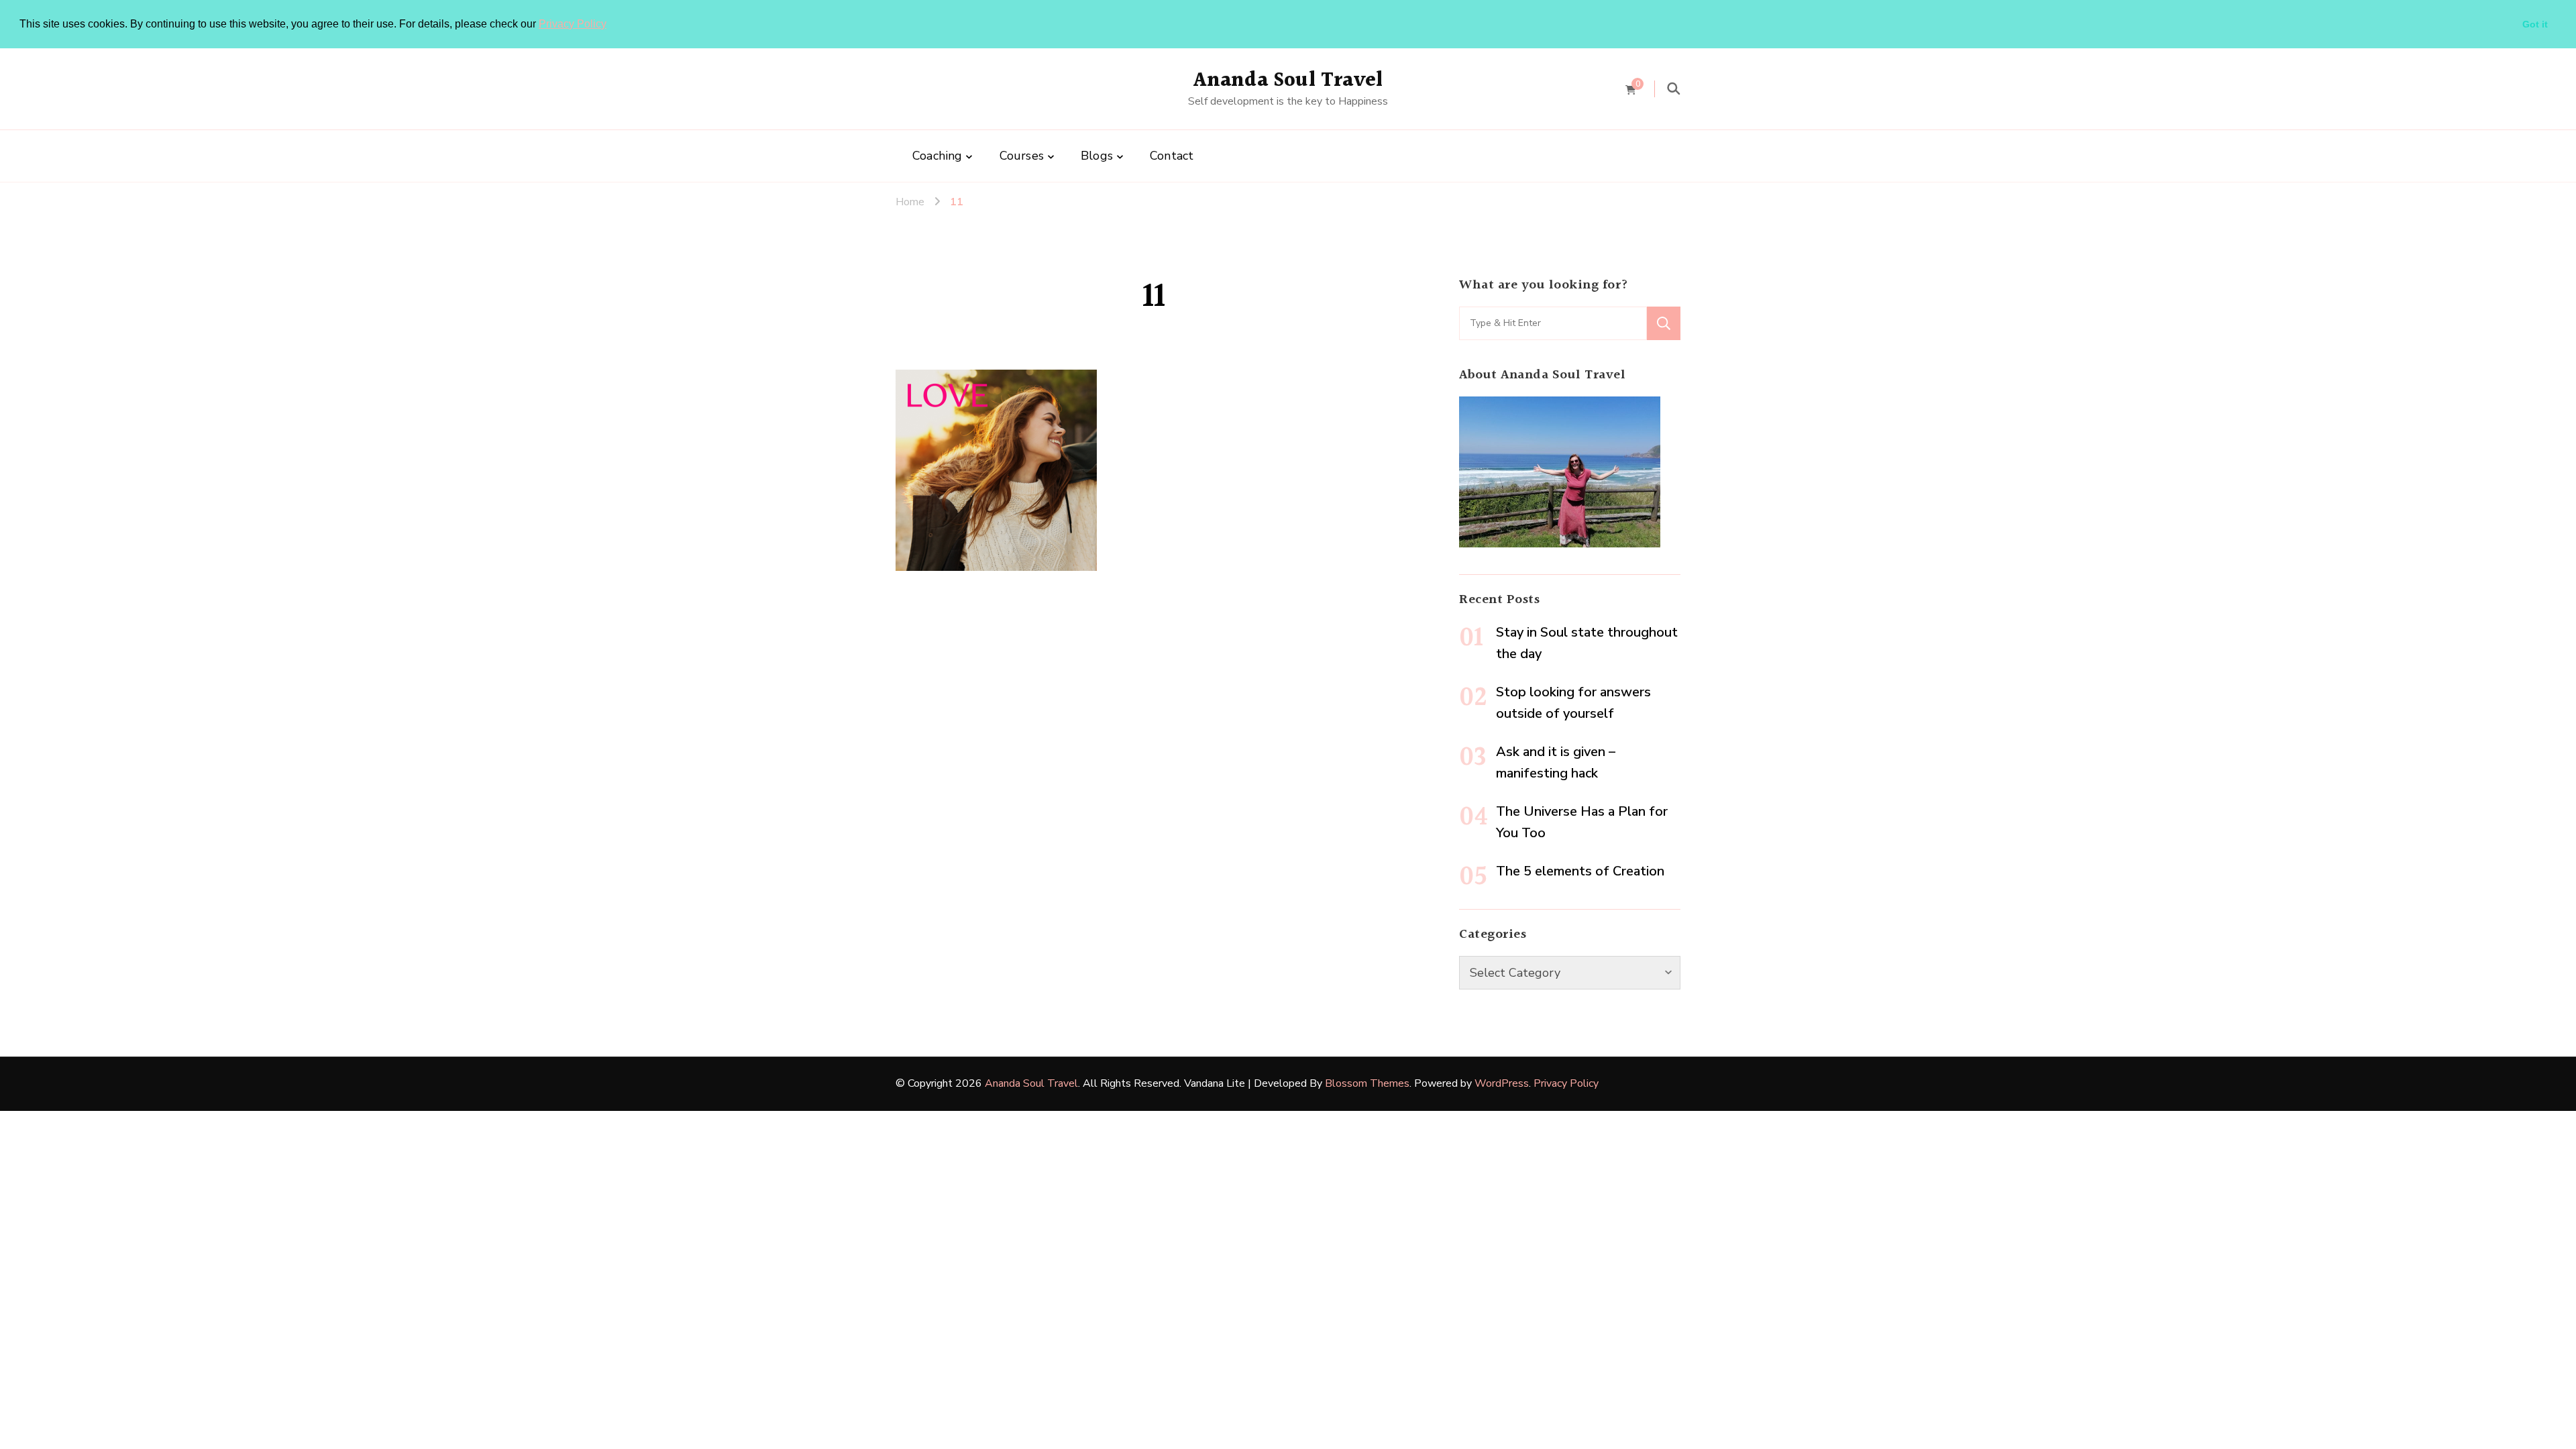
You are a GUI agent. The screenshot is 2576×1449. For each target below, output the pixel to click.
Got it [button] (2535, 24)
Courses (1022, 156)
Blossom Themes (1367, 1083)
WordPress (1502, 1083)
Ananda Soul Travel (1288, 80)
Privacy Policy (573, 24)
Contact (1172, 156)
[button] (611, 25)
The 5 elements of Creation (1580, 871)
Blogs (1097, 156)
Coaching (937, 156)
